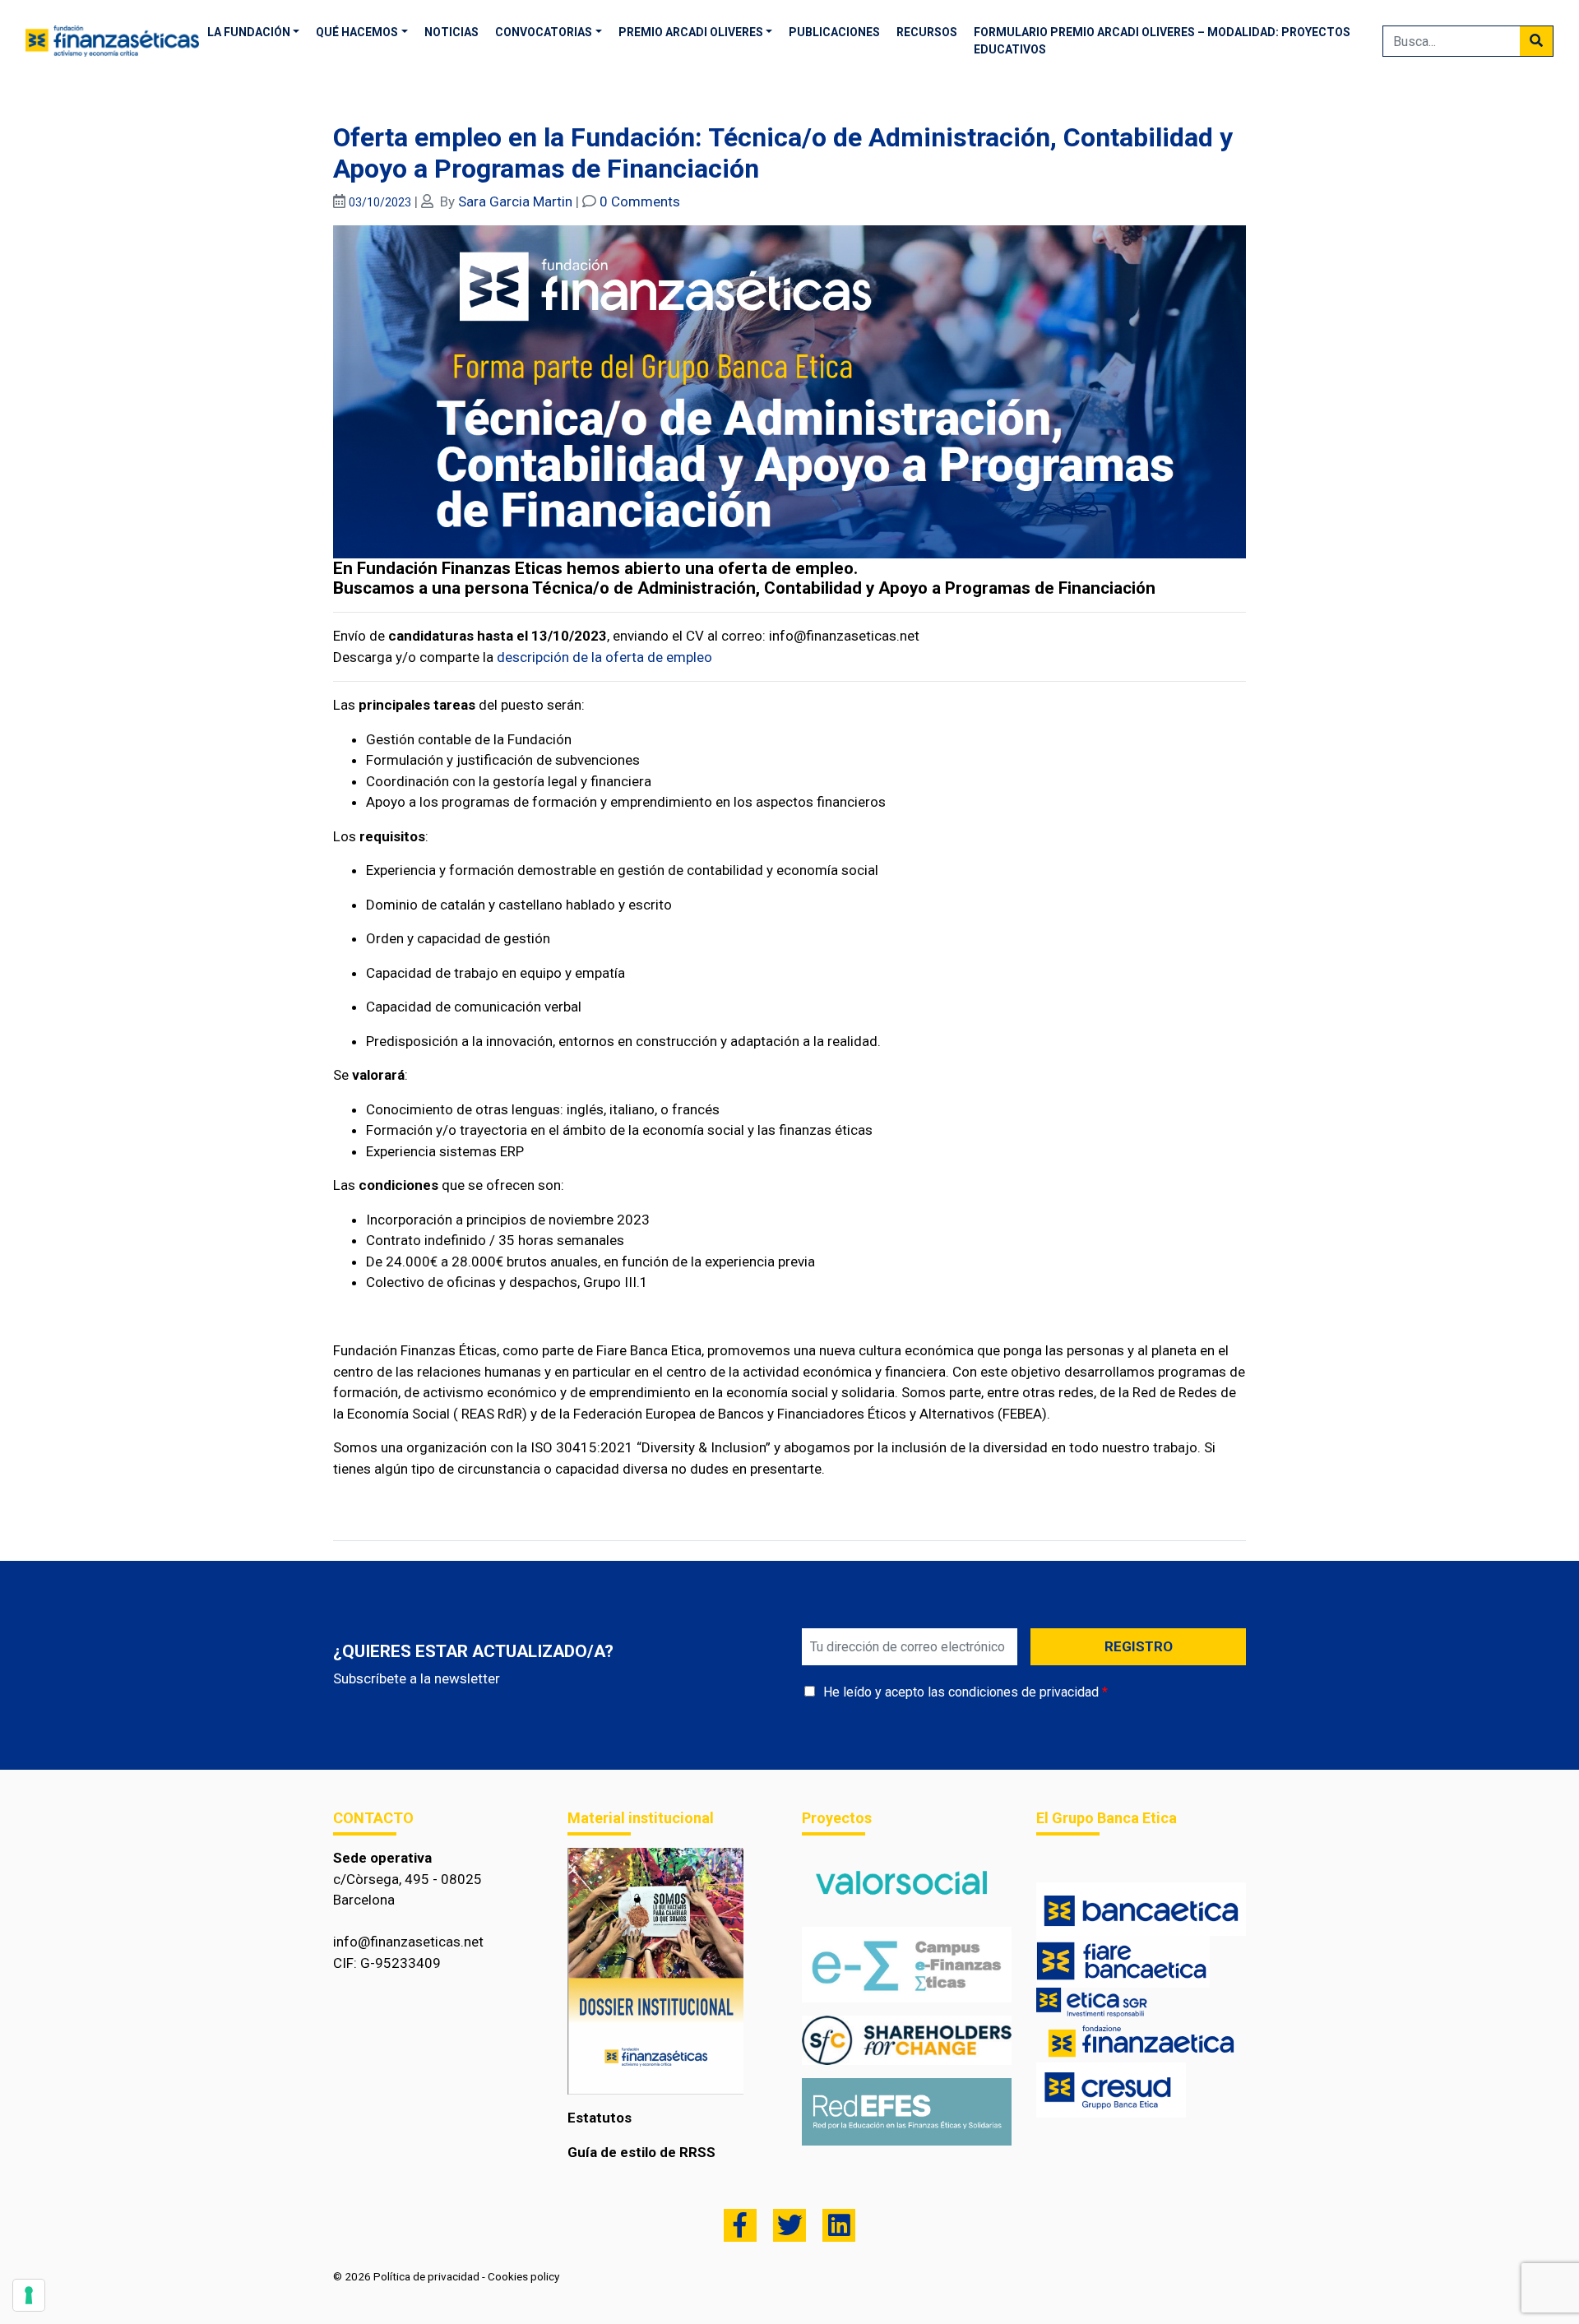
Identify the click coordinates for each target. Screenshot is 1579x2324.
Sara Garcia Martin (515, 201)
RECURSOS (927, 32)
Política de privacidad (426, 2276)
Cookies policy (523, 2276)
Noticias (451, 32)
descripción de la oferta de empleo (604, 657)
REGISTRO (1139, 1646)
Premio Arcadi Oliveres (691, 32)
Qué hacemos (357, 32)
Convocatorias (544, 32)
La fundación (249, 32)
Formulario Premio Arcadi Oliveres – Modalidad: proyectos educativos (1162, 41)
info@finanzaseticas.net (408, 1942)
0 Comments (640, 201)
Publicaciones (834, 32)
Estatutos (600, 2118)
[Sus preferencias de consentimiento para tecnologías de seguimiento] (29, 2295)
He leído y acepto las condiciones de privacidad (961, 1692)
